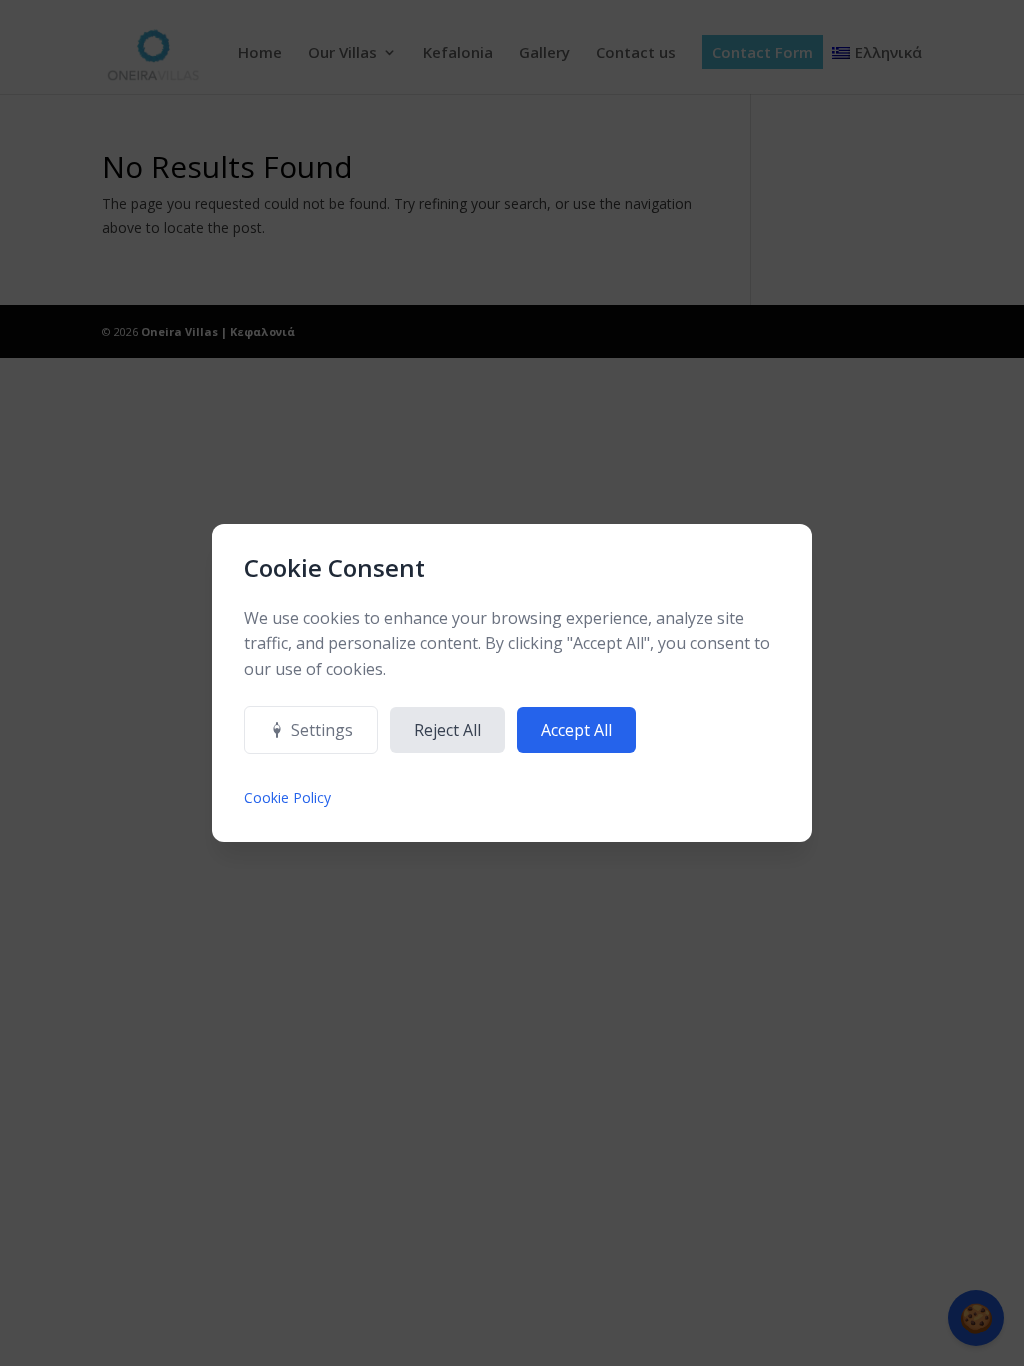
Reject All (447, 730)
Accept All (576, 730)
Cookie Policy (287, 797)
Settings (322, 730)
